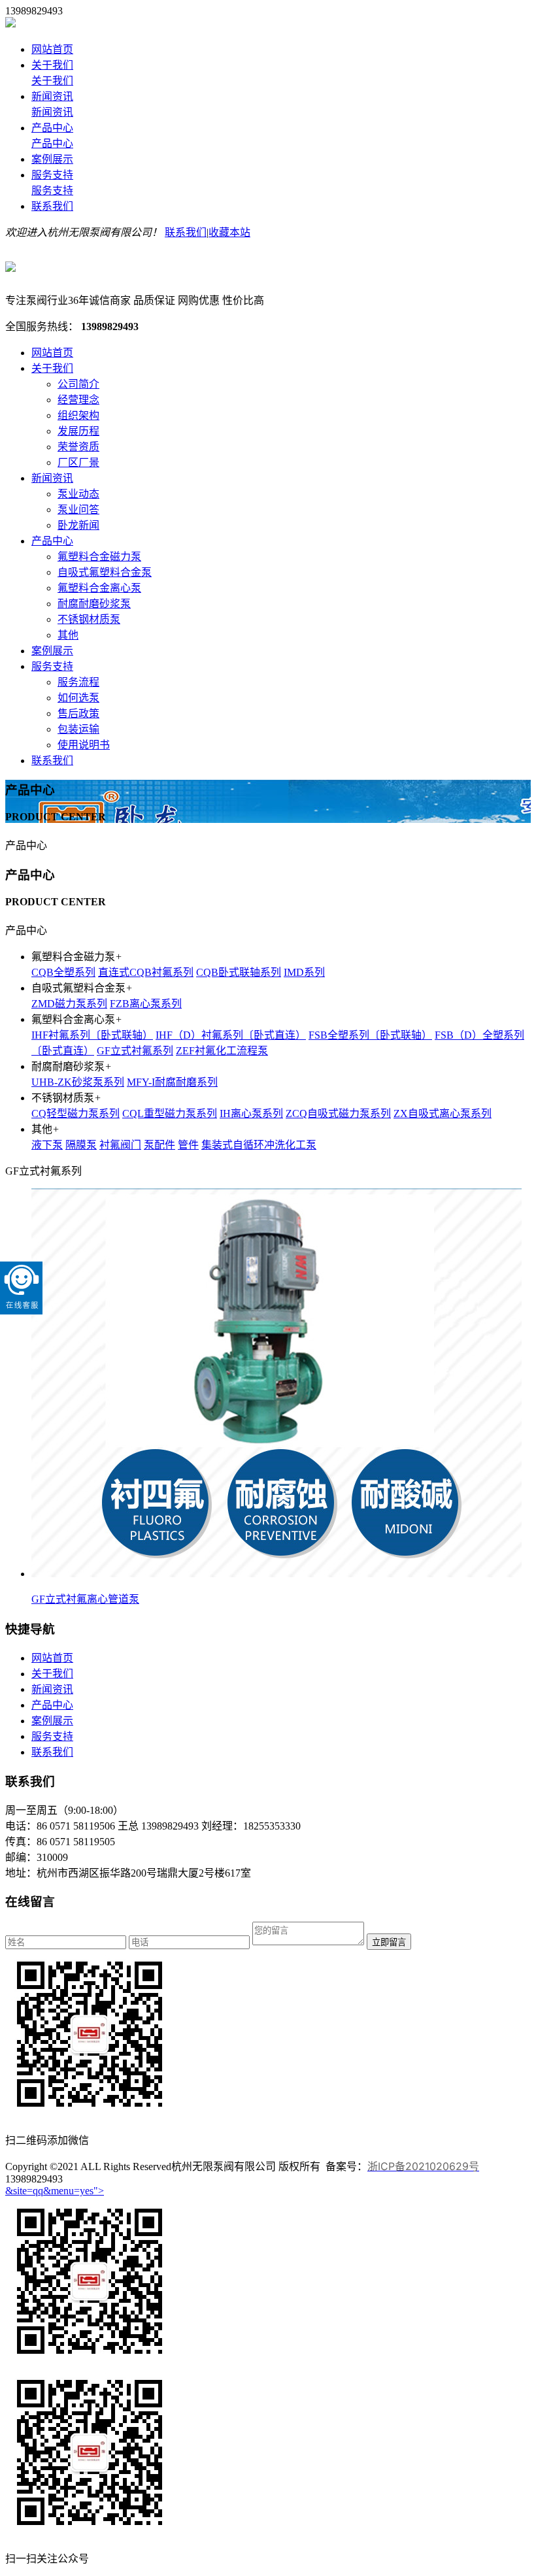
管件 (188, 1145)
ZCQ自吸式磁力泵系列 (338, 1113)
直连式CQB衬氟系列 (146, 972)
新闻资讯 (52, 96)
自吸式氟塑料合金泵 (105, 572)
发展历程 (78, 431)
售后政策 (78, 713)
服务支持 (52, 175)
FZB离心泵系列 (146, 1004)
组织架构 (78, 415)
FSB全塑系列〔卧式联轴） (370, 1035)
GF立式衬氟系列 (135, 1051)
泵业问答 (78, 510)
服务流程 (78, 682)
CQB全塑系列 (63, 972)
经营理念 (78, 400)
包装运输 (78, 729)
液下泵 (47, 1145)
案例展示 (52, 159)
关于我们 (52, 65)
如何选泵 (78, 698)
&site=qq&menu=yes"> (55, 2191)
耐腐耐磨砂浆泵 (94, 604)
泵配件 (159, 1145)
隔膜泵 (81, 1145)
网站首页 (52, 49)
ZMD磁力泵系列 (69, 1004)
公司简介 (78, 384)
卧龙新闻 (78, 525)
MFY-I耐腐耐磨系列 (172, 1082)
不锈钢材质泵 (89, 619)
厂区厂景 (78, 462)
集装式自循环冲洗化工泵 (259, 1145)
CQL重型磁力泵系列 (170, 1113)
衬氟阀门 (120, 1145)
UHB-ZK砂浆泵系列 (78, 1082)
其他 (68, 635)
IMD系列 (304, 972)
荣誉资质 (78, 447)
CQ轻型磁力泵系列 (75, 1113)
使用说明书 (84, 745)
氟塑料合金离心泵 (99, 588)
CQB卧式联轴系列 (239, 972)
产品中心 (52, 128)
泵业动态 (78, 494)
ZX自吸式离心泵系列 (443, 1113)
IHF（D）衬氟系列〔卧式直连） (231, 1035)
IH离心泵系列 (251, 1113)
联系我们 (52, 206)
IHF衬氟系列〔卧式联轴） (92, 1035)
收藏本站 (229, 232)
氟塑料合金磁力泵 (99, 557)
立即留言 (389, 1942)
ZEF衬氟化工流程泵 (222, 1051)
